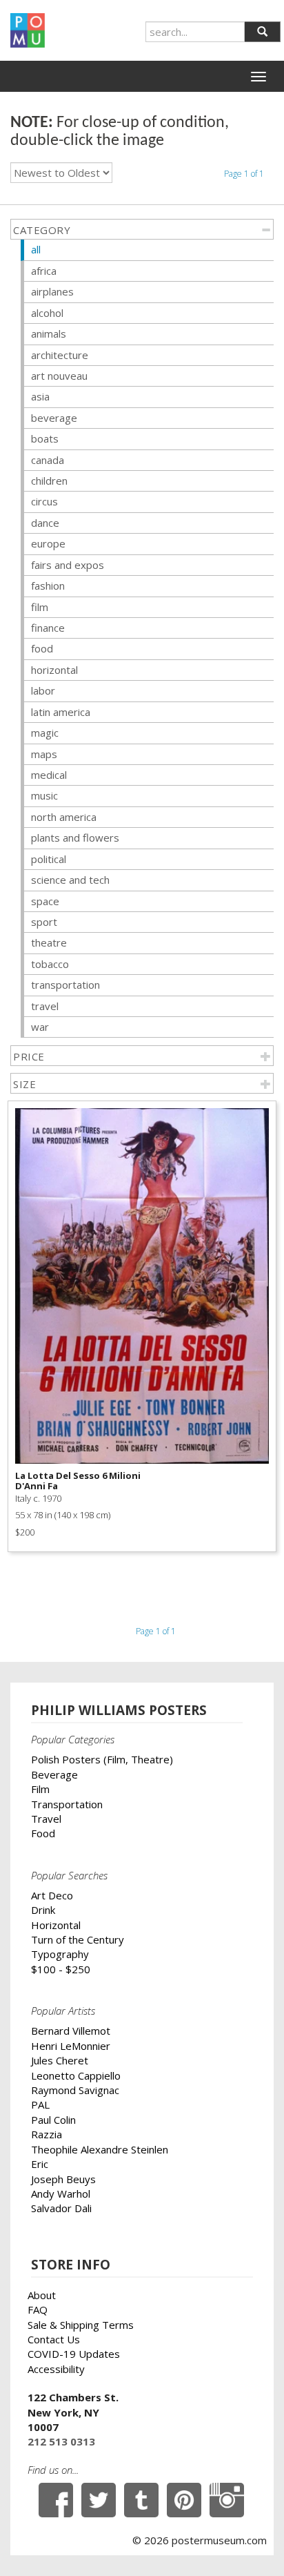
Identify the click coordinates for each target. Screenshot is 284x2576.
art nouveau (59, 376)
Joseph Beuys (63, 2179)
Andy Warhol (61, 2194)
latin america (61, 712)
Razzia (47, 2134)
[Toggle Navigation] (258, 77)
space (45, 901)
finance (48, 628)
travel (45, 1006)
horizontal (54, 670)
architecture (60, 355)
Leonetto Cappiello (76, 2075)
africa (44, 271)
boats (45, 438)
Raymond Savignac (75, 2090)
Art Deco (52, 1895)
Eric (40, 2164)
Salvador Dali (61, 2208)
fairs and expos (68, 565)
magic (45, 733)
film (40, 607)
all (36, 249)
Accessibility (56, 2369)
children (49, 481)
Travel (46, 1819)
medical (49, 775)
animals (49, 333)
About (42, 2295)
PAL (40, 2104)
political (49, 859)
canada (48, 460)
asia (40, 396)
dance (45, 523)
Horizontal (56, 1925)
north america (64, 817)
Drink (43, 1910)
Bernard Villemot (71, 2031)
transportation (65, 985)
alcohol (47, 313)
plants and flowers (75, 837)
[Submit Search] (262, 32)
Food (43, 1833)
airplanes (52, 291)
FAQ (38, 2309)
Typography (60, 1954)
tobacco (50, 964)
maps (44, 754)
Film (40, 1789)
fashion (48, 585)
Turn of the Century (78, 1939)
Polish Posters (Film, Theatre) (102, 1759)
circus (44, 501)
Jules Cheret (60, 2060)
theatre (49, 942)
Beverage (54, 1774)
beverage (54, 418)
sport (44, 922)
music (44, 795)
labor (43, 690)
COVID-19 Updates (74, 2354)
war (40, 1027)
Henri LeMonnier (71, 2046)
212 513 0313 (61, 2441)
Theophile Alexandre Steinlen (100, 2149)
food (42, 648)
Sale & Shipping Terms (81, 2325)
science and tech (70, 880)
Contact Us (54, 2339)
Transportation (67, 1804)
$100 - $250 (61, 1969)
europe (48, 543)
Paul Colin (53, 2120)
